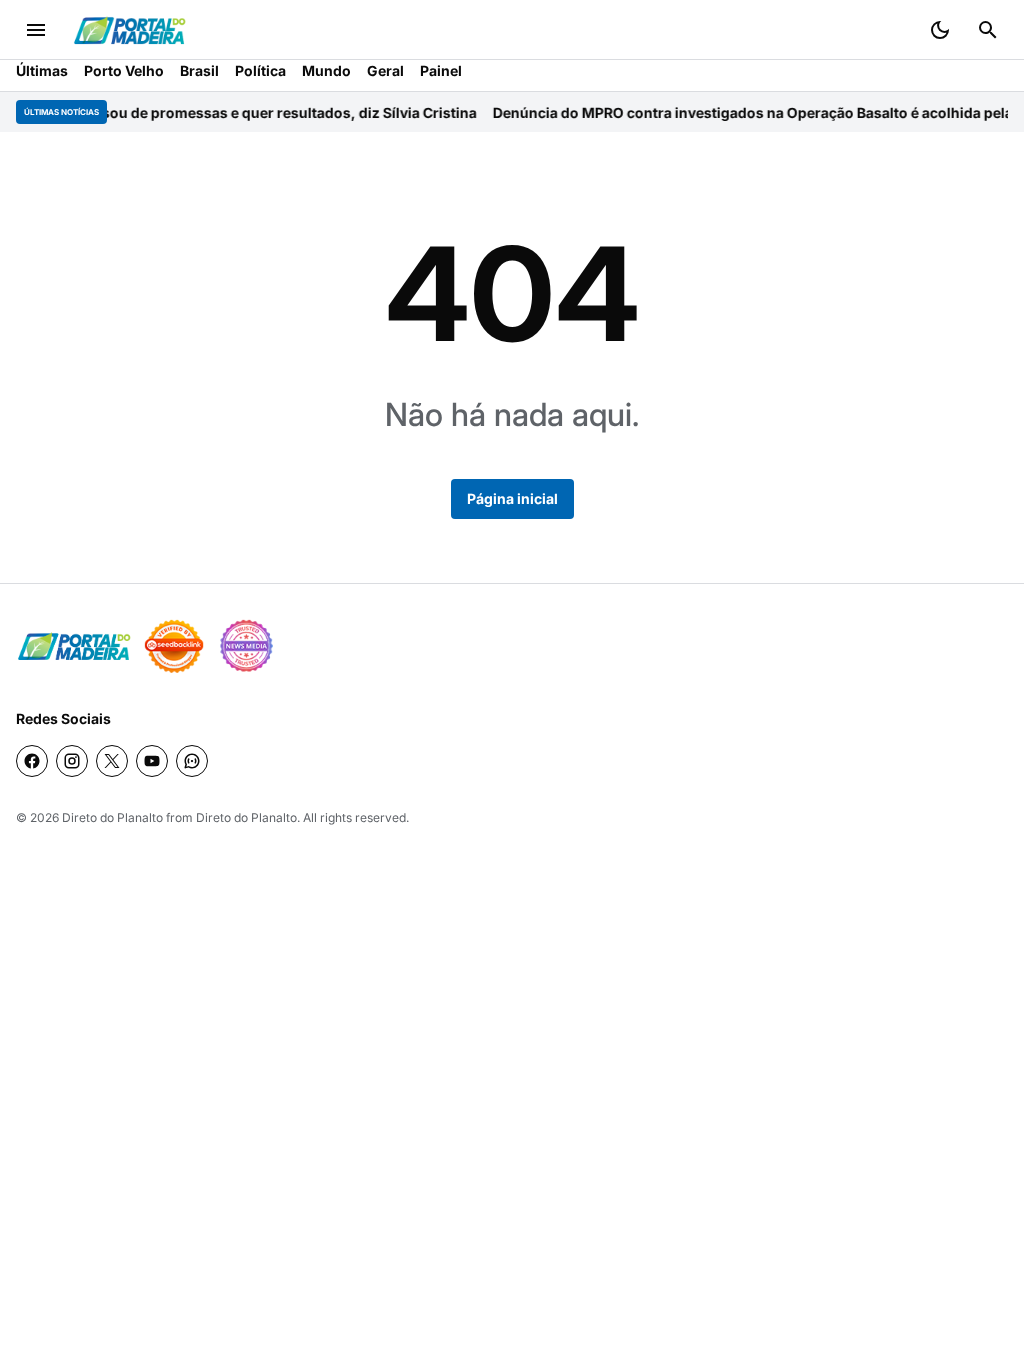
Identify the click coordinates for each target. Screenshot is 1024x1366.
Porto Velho (124, 70)
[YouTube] (152, 761)
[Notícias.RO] (74, 646)
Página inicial (512, 498)
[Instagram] (72, 761)
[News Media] (246, 646)
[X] (112, 761)
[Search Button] (988, 30)
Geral (385, 70)
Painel (441, 70)
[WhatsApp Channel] (192, 761)
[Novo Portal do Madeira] (129, 30)
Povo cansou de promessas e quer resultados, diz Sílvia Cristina (226, 112)
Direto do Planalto (112, 817)
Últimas (42, 70)
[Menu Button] (36, 30)
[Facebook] (32, 761)
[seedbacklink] (174, 646)
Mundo (326, 70)
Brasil (199, 70)
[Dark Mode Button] (940, 30)
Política (260, 70)
